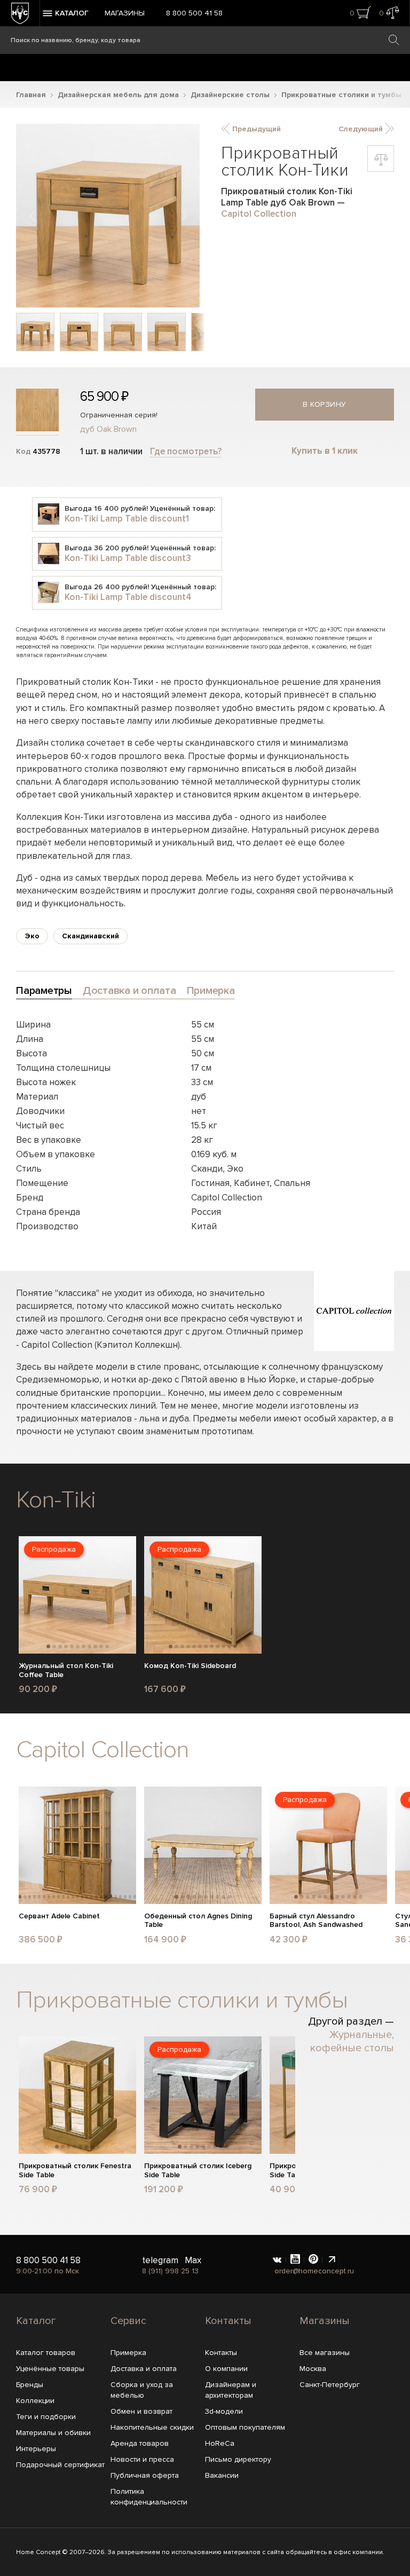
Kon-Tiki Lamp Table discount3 (128, 558)
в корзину (325, 404)
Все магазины (325, 2353)
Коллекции (35, 2401)
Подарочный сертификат (60, 2465)
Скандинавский (90, 936)
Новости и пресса (142, 2459)
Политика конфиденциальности (149, 2497)
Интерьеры (36, 2449)
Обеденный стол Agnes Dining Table (198, 1921)
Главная (31, 95)
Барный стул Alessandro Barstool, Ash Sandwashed (316, 1921)
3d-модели (224, 2411)
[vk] (277, 2260)
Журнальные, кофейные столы (352, 2041)
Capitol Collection (259, 214)
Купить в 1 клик (325, 451)
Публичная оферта (145, 2475)
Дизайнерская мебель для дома (118, 95)
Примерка (128, 2353)
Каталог (36, 2321)
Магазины (125, 13)
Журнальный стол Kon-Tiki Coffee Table (66, 1670)
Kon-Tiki (56, 1500)
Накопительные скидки (152, 2427)
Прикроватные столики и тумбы (341, 95)
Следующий (362, 129)
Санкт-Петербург (330, 2385)
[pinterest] (313, 2260)
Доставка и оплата (144, 2369)
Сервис (128, 2321)
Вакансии (222, 2475)
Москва (313, 2369)
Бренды (30, 2385)
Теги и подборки (46, 2417)
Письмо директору (238, 2459)
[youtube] (295, 2260)
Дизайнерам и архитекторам (231, 2390)
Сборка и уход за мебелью (142, 2390)
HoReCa (220, 2443)
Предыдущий (255, 129)
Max (193, 2260)
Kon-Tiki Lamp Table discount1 (127, 519)
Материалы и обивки (53, 2433)
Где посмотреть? (186, 451)
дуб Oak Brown (108, 429)
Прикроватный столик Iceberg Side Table (198, 2171)
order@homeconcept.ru (314, 2271)
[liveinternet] (332, 2260)
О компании (226, 2369)
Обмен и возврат (141, 2411)
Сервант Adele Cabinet (59, 1916)
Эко (32, 936)
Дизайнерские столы (230, 95)
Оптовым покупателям (245, 2427)
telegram (160, 2260)
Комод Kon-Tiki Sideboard (190, 1666)
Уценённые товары (50, 2369)
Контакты (228, 2321)
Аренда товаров (140, 2443)
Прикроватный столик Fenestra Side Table (75, 2171)
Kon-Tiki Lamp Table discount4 (128, 597)
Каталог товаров (46, 2353)
